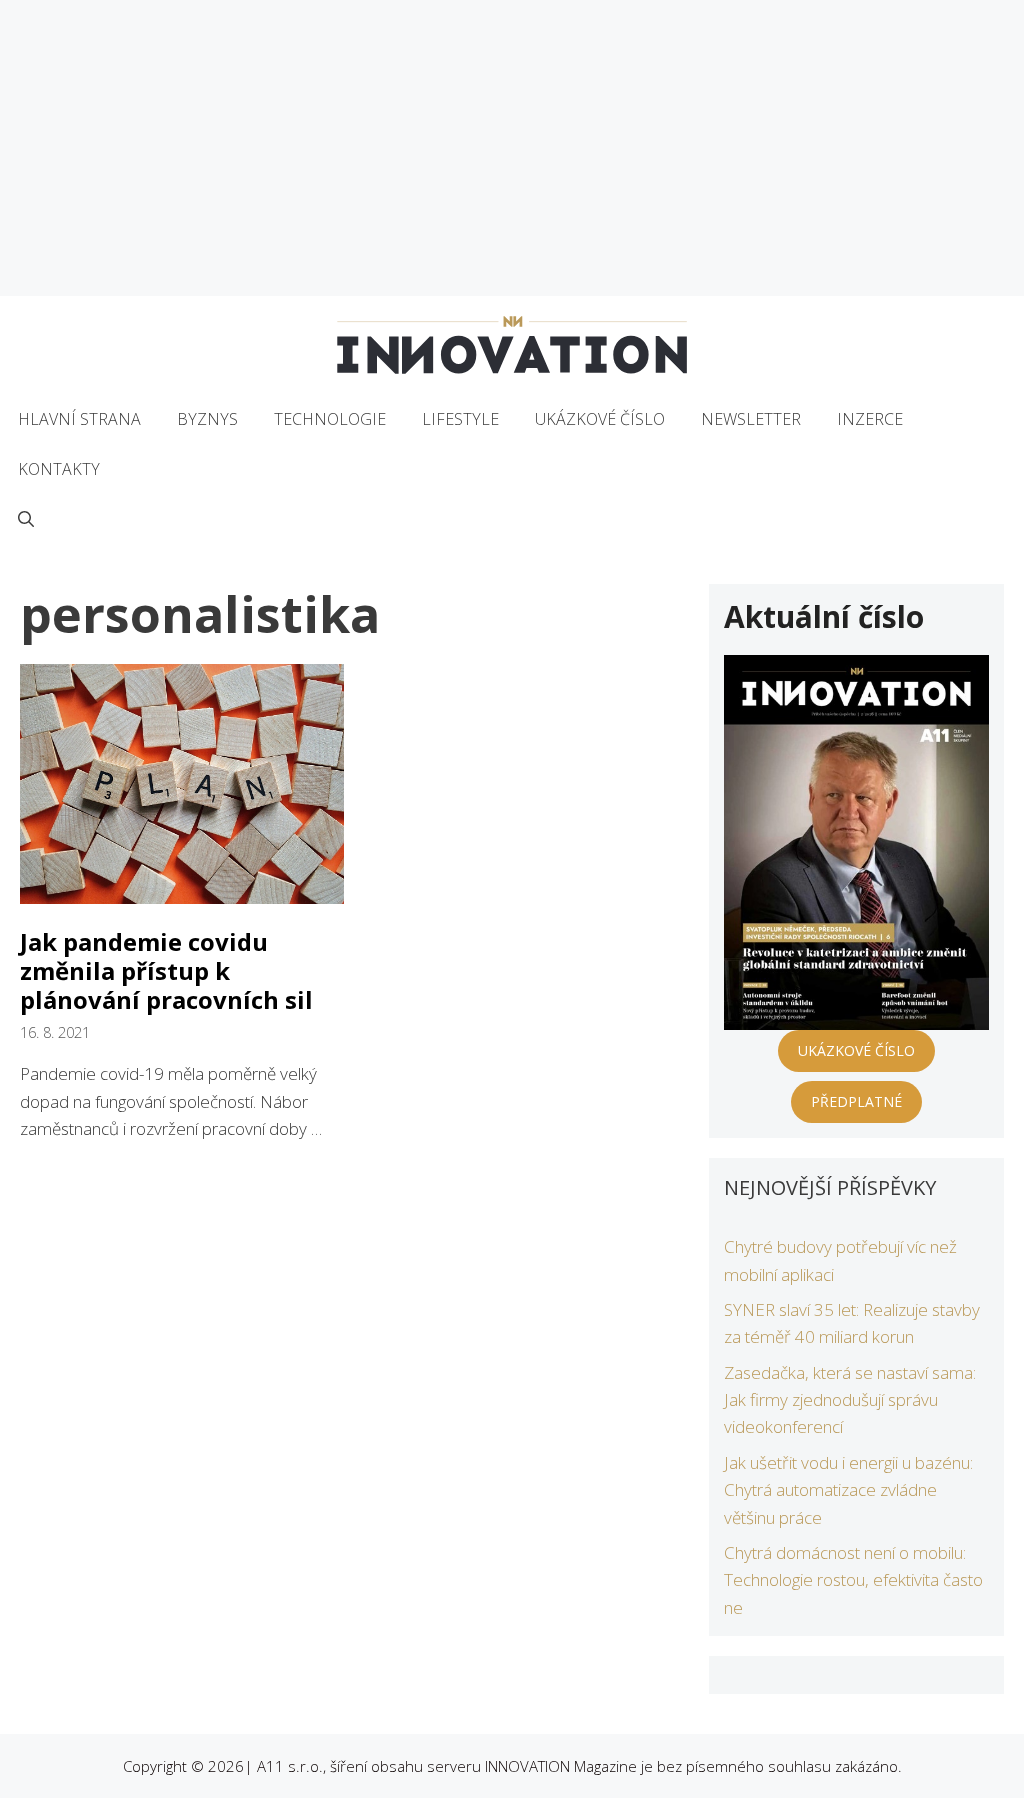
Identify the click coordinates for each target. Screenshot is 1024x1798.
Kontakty (59, 469)
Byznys (207, 419)
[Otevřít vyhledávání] (26, 519)
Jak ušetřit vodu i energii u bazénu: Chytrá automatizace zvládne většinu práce (848, 1489)
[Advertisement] (512, 148)
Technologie (330, 419)
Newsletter (751, 419)
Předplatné (856, 1101)
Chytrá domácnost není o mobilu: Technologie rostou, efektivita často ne (853, 1579)
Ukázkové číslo (600, 419)
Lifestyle (460, 419)
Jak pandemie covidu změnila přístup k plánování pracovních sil (166, 970)
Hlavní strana (79, 419)
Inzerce (870, 419)
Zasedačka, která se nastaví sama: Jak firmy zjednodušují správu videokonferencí (850, 1399)
